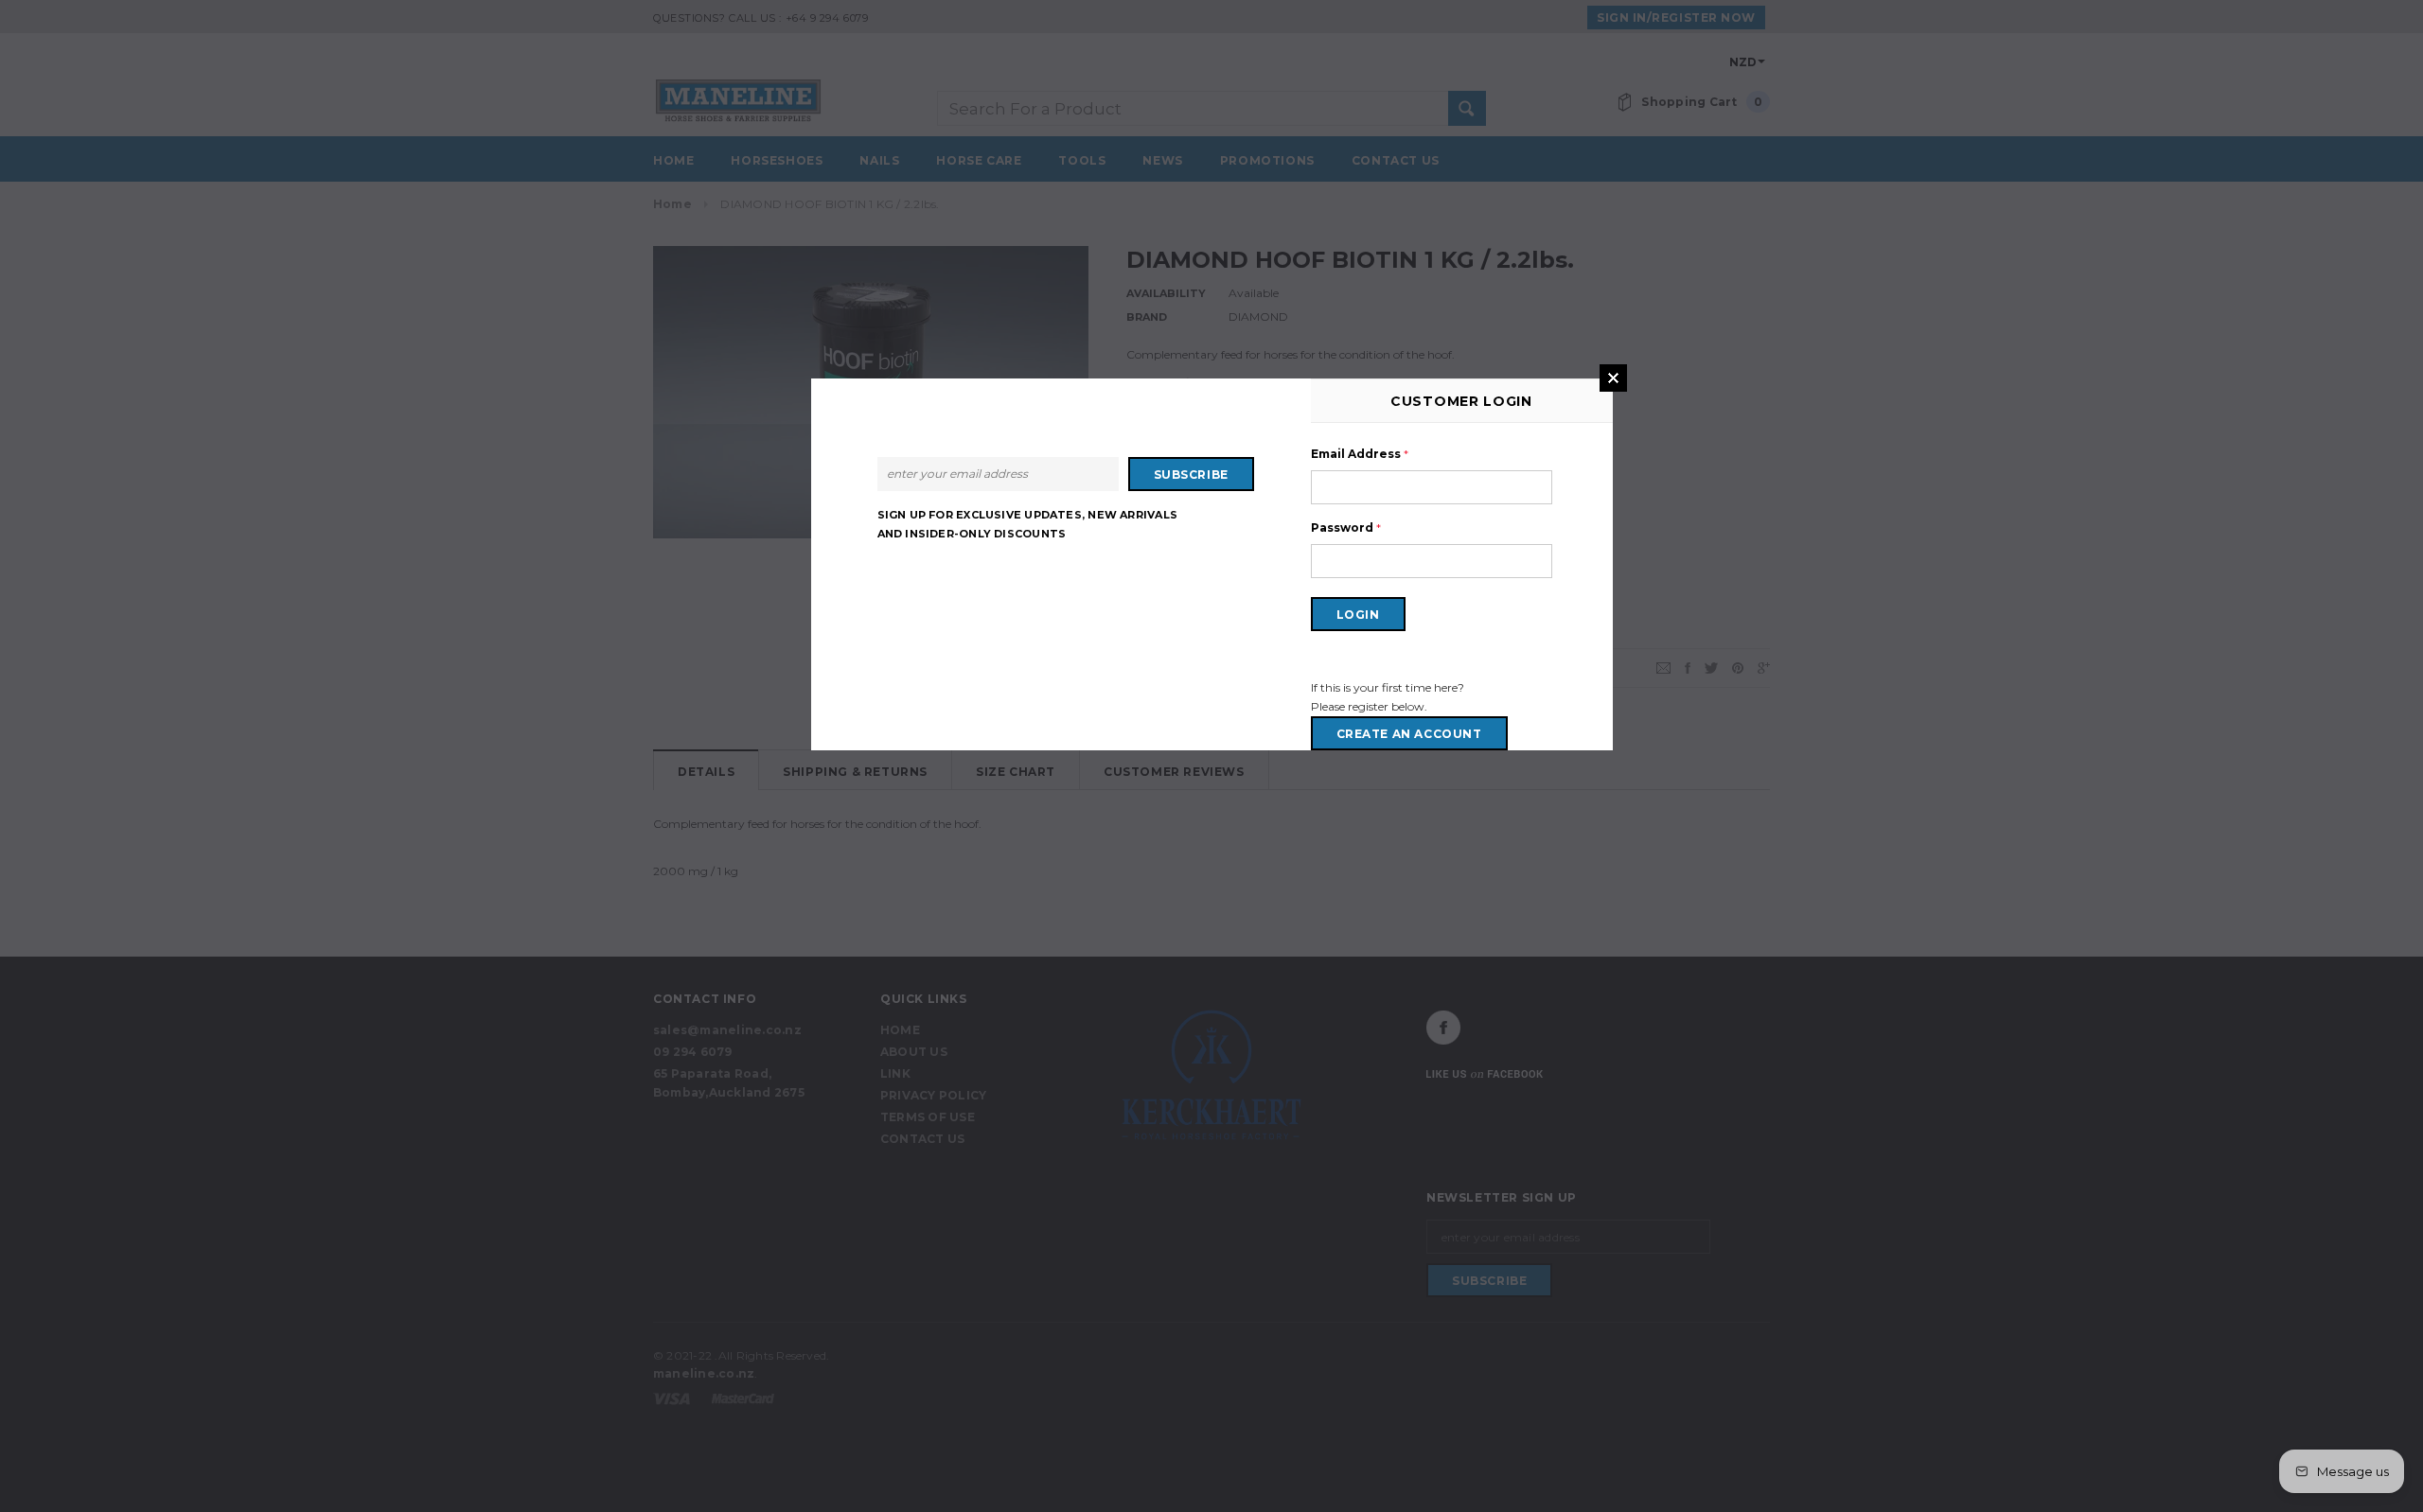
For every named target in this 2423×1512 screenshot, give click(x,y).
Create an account (1409, 734)
